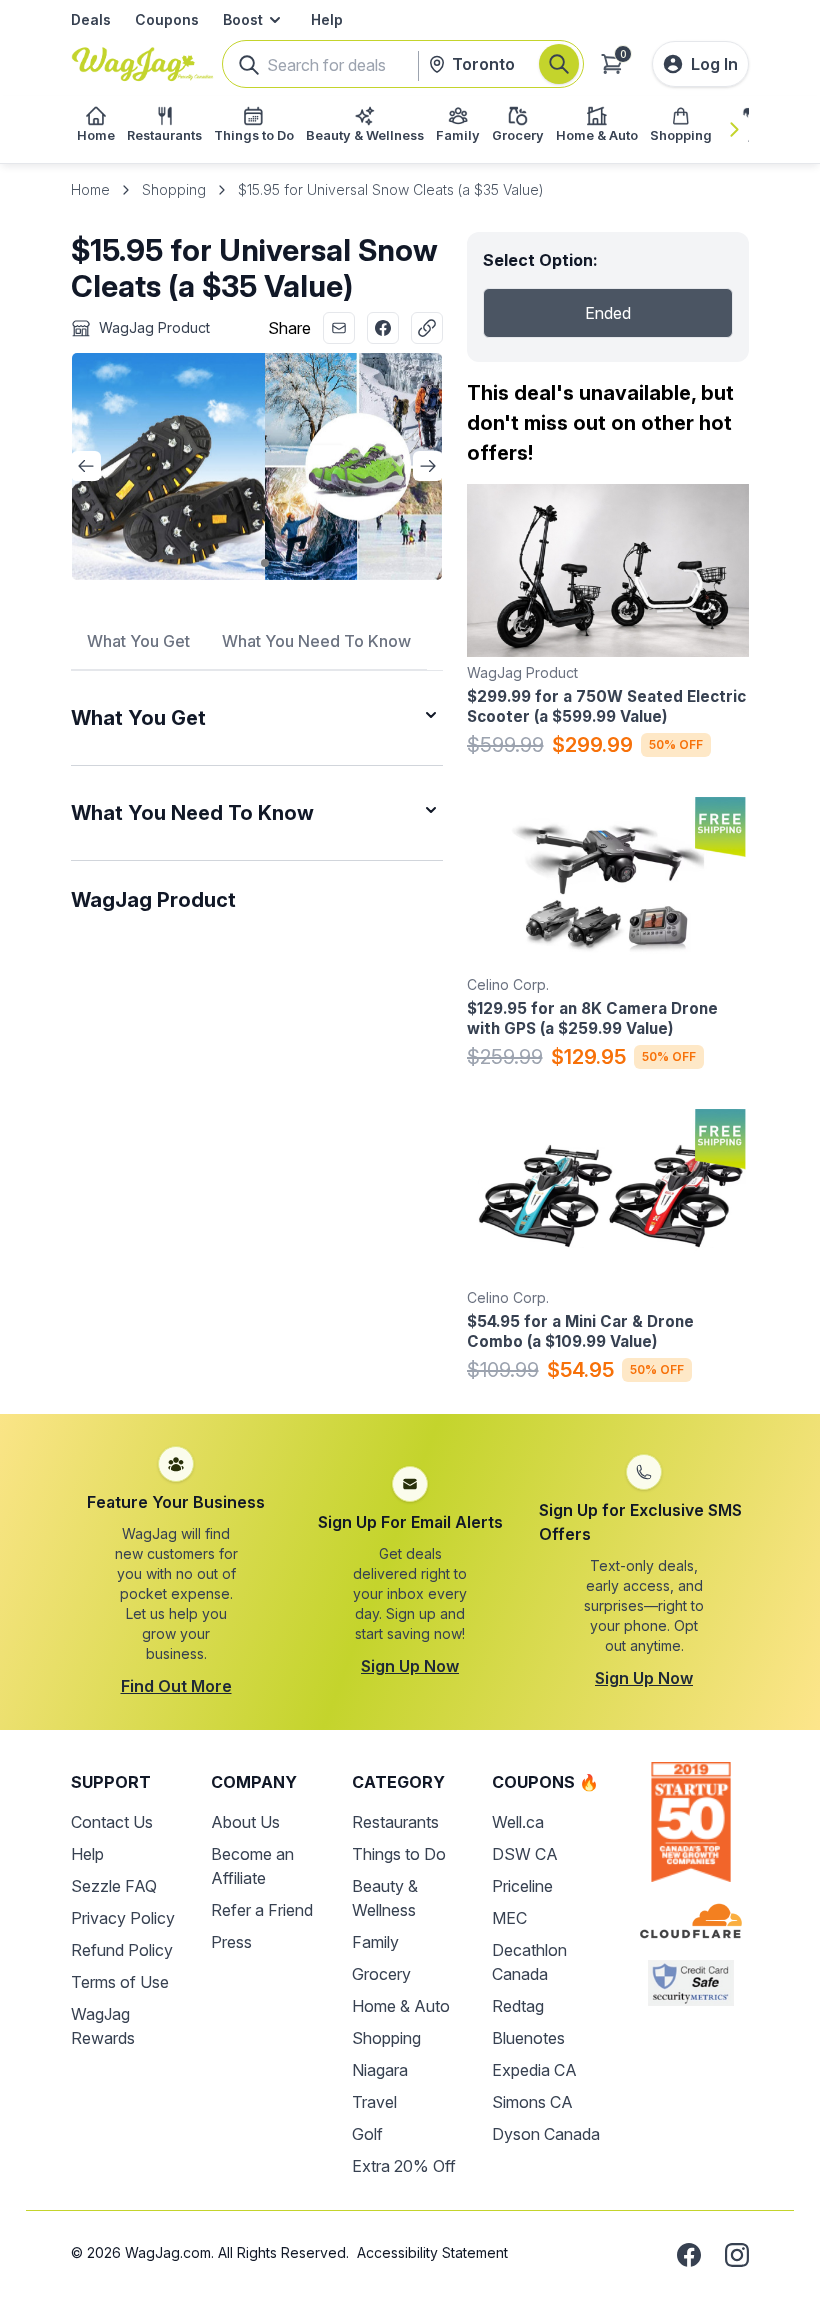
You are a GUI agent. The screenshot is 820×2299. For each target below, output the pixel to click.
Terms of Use (120, 1982)
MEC (509, 1918)
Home (90, 189)
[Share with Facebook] (383, 328)
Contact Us (112, 1822)
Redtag (518, 2006)
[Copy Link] (427, 328)
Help (327, 19)
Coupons (167, 19)
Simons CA (532, 2102)
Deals (91, 19)
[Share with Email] (339, 328)
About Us (245, 1822)
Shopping (174, 189)
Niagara (380, 2070)
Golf (367, 2134)
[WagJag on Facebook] (689, 2255)
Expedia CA (534, 2070)
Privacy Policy (123, 1918)
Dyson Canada (546, 2134)
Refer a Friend (262, 1910)
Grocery (381, 1974)
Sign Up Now (410, 1666)
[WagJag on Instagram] (737, 2255)
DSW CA (525, 1854)
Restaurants (395, 1822)
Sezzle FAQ (114, 1886)
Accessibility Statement (432, 2252)
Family (375, 1942)
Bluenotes (528, 2038)
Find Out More (176, 1686)
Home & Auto (401, 2006)
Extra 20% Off (404, 2166)
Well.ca (518, 1822)
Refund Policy (122, 1950)
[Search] (559, 64)
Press (231, 1942)
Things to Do (399, 1854)
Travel (374, 2102)
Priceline (522, 1886)
